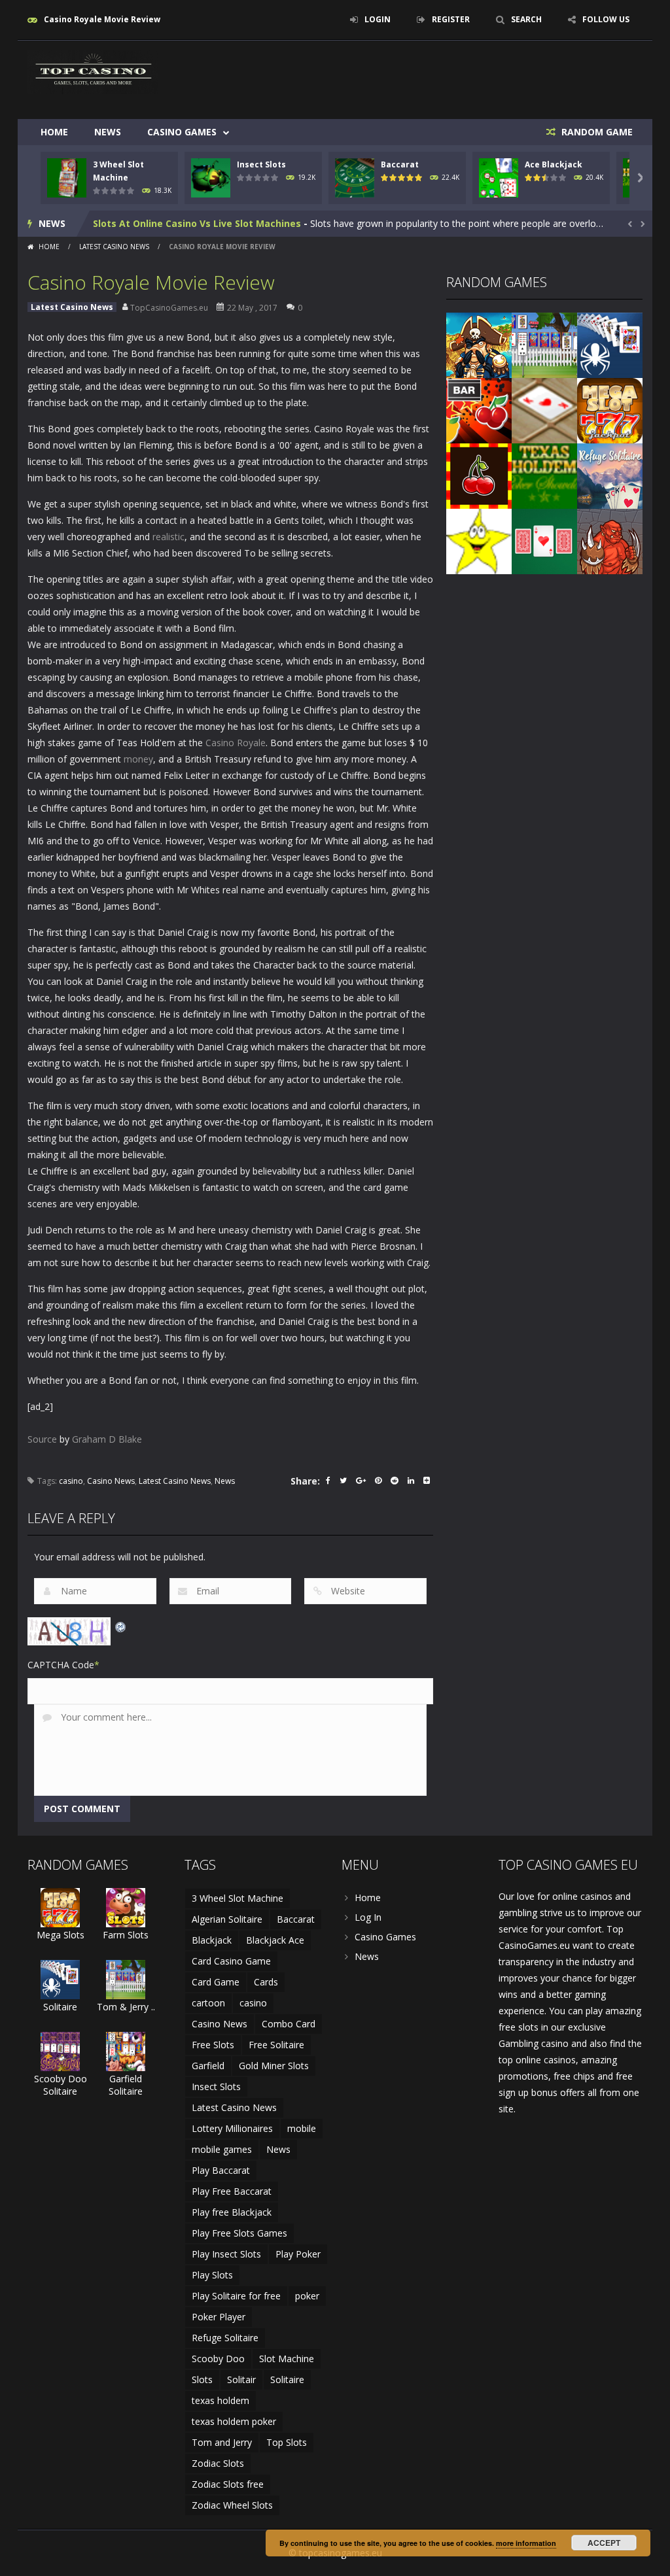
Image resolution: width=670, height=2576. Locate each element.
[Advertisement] (404, 80)
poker (307, 2296)
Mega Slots (61, 1935)
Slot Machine (287, 2359)
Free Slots (213, 2045)
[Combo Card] (544, 410)
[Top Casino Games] (93, 71)
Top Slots (287, 2442)
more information (526, 2543)
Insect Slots (261, 164)
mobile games (222, 2149)
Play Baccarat (221, 2170)
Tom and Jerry (222, 2442)
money (138, 759)
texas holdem (220, 2400)
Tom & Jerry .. (126, 2007)
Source (42, 1439)
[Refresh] (121, 1625)
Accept (604, 2543)
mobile (302, 2128)
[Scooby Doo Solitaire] (60, 2051)
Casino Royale (236, 743)
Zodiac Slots (218, 2463)
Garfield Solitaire (126, 2085)
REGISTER (451, 19)
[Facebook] (328, 1482)
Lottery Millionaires (232, 2128)
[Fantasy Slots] (610, 541)
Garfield (208, 2066)
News (108, 132)
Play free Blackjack (232, 2212)
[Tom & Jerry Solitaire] (544, 344)
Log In (368, 1917)
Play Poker (298, 2254)
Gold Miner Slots (274, 2066)
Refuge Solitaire (225, 2338)
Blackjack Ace (275, 1940)
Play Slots (212, 2275)
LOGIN (378, 19)
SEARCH (526, 19)
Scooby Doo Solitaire (61, 2085)
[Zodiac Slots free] (479, 541)
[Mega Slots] (610, 410)
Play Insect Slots (226, 2254)
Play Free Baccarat (232, 2191)
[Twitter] (343, 1482)
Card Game (216, 1982)
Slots (202, 2379)
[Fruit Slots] (479, 410)
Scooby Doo (218, 2359)
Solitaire (60, 2007)
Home (54, 132)
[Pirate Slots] (479, 344)
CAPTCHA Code (61, 1665)
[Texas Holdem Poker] (544, 475)
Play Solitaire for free (236, 2296)
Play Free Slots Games (239, 2233)
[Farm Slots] (126, 1907)
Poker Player (219, 2317)
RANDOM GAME (596, 132)
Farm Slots (126, 1935)
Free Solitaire (276, 2045)
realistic (168, 537)
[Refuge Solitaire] (610, 475)
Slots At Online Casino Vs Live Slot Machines (197, 223)
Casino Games (182, 132)
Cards (266, 1982)
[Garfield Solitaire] (126, 2051)
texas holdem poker (234, 2421)
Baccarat (400, 164)
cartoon (208, 2003)
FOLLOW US (606, 19)
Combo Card (289, 2024)
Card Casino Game (231, 1961)
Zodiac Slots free (228, 2484)
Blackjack (212, 1940)
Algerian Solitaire (227, 1919)
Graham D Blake (107, 1439)
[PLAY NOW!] (67, 177)
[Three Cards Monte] (544, 541)
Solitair (241, 2379)
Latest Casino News (114, 247)
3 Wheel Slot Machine (238, 1898)
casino (71, 1481)
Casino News (111, 1481)
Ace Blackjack (554, 164)
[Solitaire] (610, 344)
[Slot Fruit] (479, 475)
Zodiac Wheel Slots (232, 2505)
